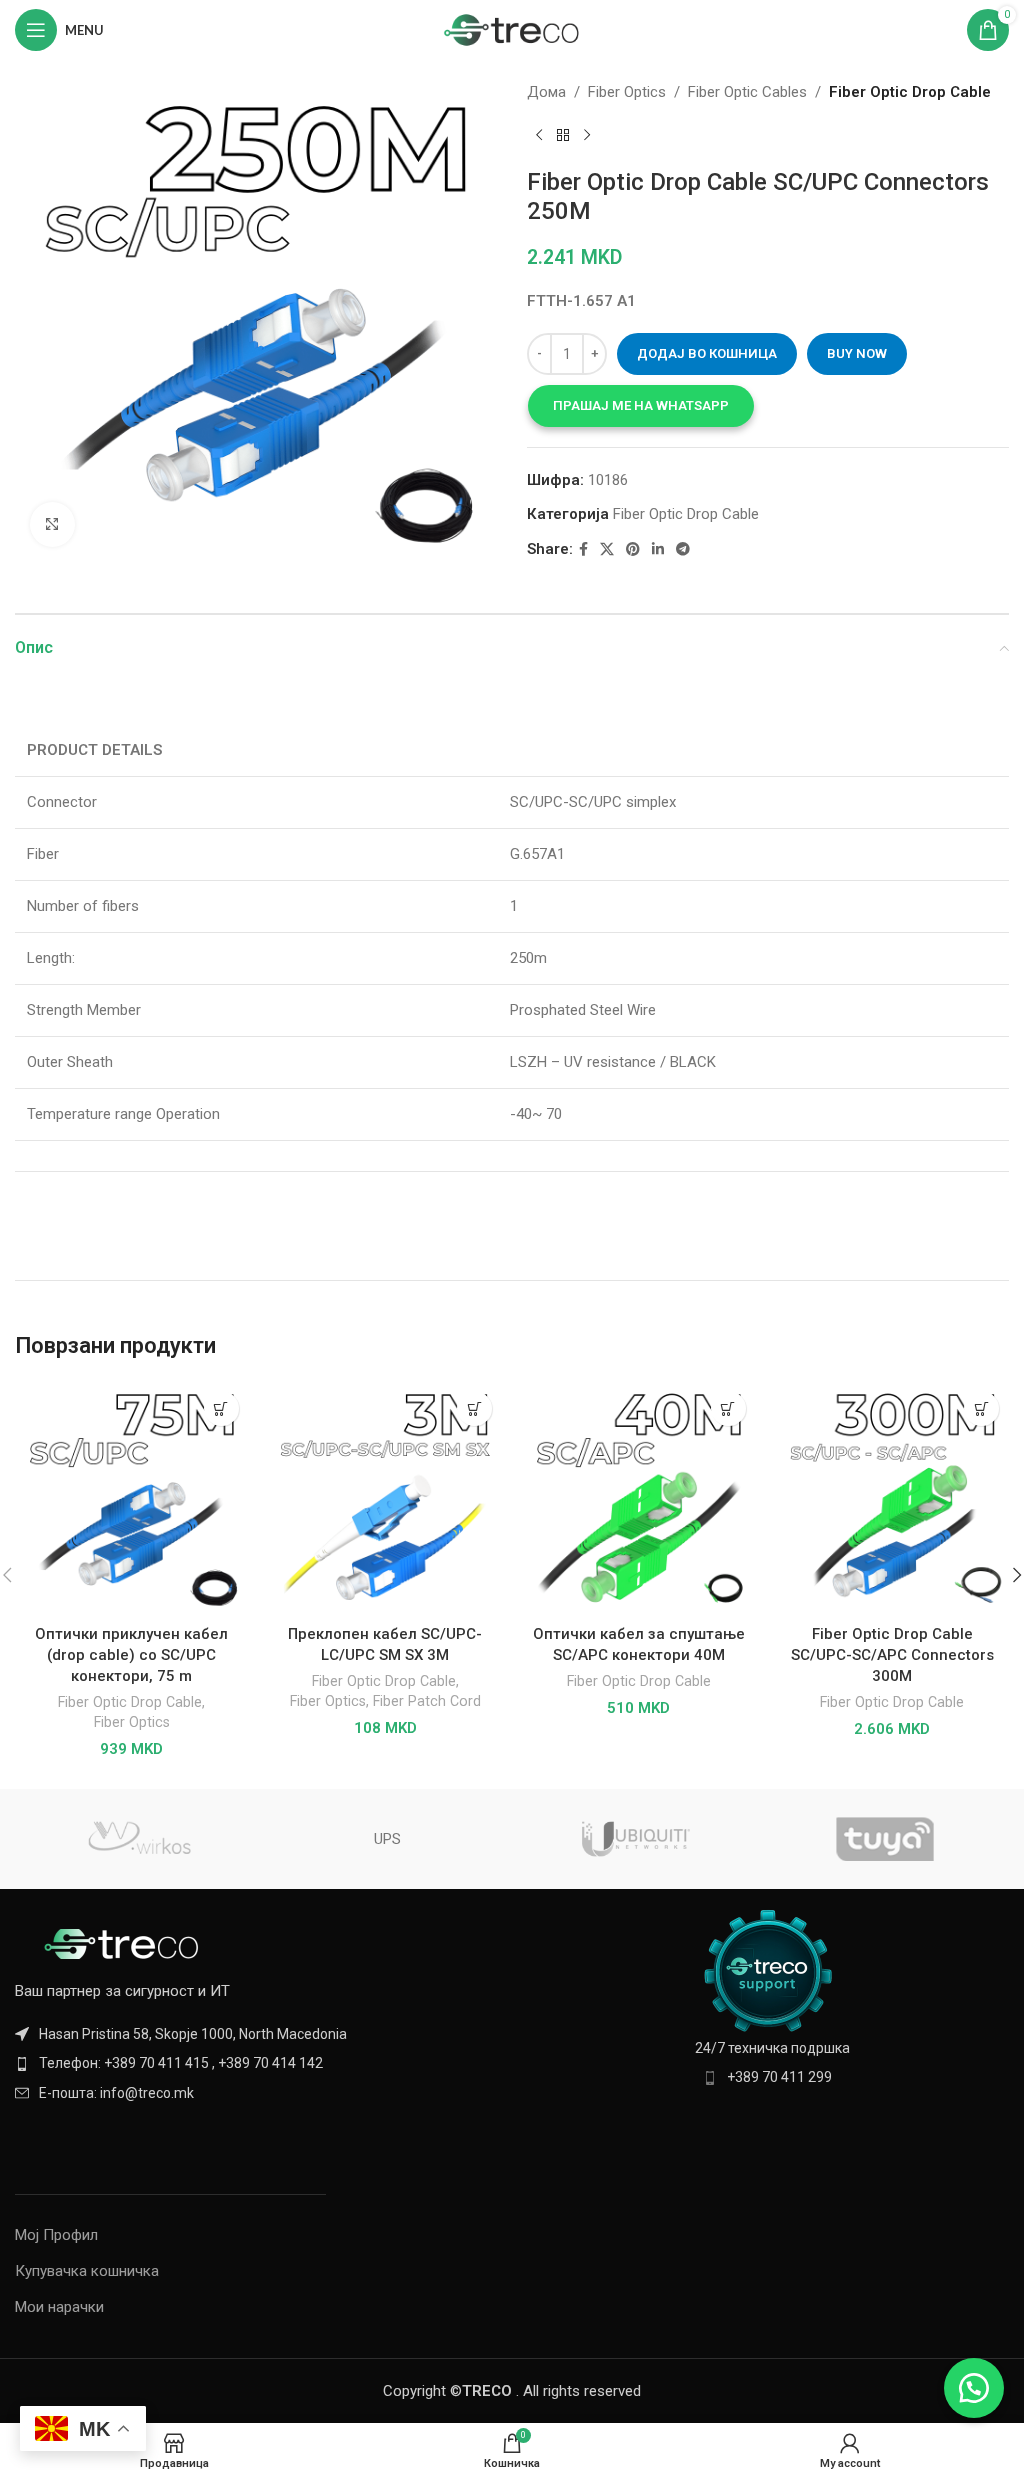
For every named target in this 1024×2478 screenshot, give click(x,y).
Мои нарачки (59, 2307)
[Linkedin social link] (658, 549)
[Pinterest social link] (633, 549)
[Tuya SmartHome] (884, 1839)
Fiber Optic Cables (747, 92)
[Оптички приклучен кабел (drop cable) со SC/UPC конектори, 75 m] (132, 1498)
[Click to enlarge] (52, 524)
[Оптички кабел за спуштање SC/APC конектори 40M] (639, 1498)
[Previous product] (539, 136)
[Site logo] (512, 29)
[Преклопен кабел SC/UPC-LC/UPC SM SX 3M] (386, 1498)
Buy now (857, 353)
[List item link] (256, 2063)
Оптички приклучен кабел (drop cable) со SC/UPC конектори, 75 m (131, 1655)
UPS (387, 1839)
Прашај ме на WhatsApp (641, 405)
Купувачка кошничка (87, 2271)
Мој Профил (56, 2235)
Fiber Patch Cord (427, 1701)
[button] (640, 406)
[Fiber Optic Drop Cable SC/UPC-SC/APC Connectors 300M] (893, 1498)
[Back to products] (563, 136)
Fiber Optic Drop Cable (910, 92)
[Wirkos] (139, 1839)
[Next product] (587, 136)
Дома (546, 92)
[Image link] (125, 1943)
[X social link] (607, 549)
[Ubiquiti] (636, 1839)
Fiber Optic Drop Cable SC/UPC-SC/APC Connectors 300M (892, 1655)
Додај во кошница (707, 353)
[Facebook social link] (583, 549)
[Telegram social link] (683, 549)
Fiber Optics (627, 92)
